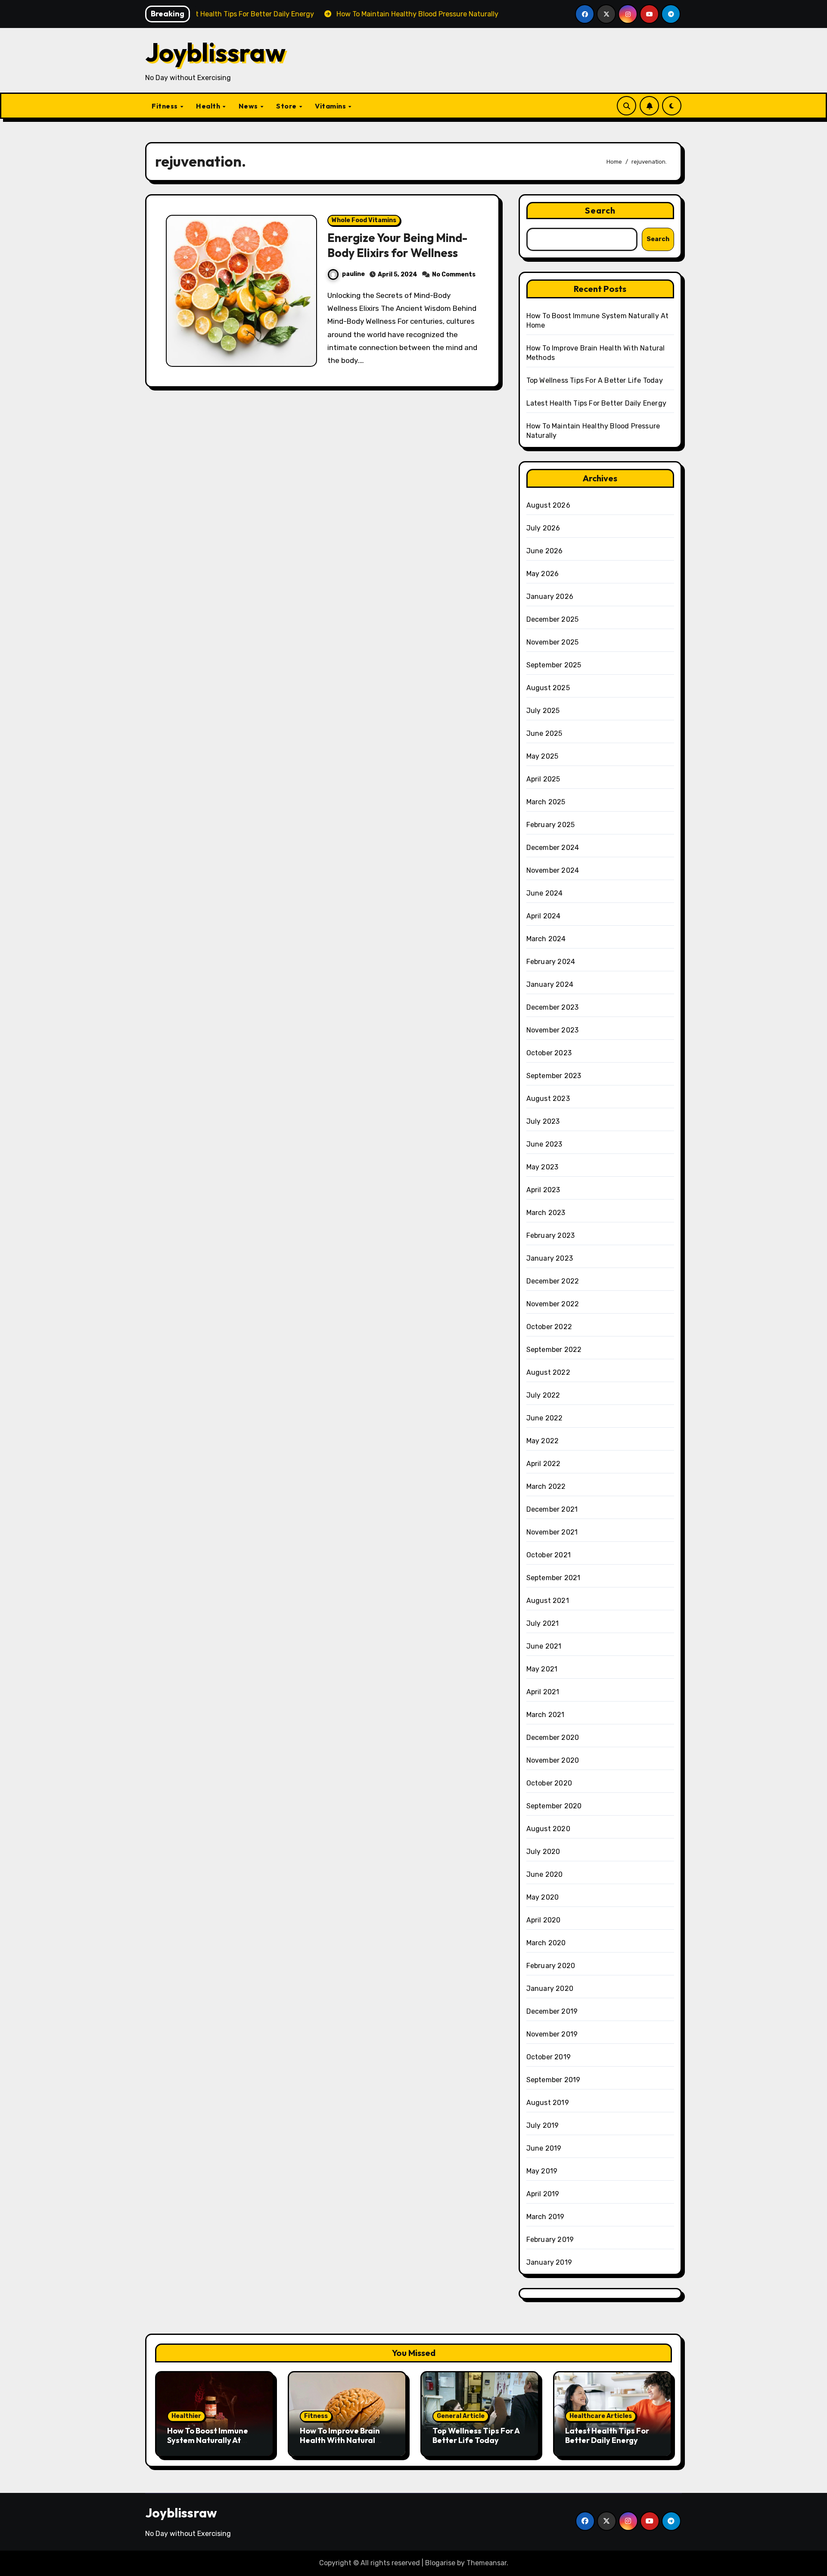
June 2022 (545, 1418)
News (249, 106)
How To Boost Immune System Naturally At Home (208, 2440)
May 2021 (542, 1669)
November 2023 (553, 1030)
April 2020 (544, 1920)
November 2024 (553, 870)
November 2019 (552, 2034)
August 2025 (548, 688)
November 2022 (553, 1304)
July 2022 (543, 1395)
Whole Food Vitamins (364, 220)
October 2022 (549, 1327)
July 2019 (543, 2125)
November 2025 (553, 642)
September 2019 (553, 2080)
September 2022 (554, 1350)
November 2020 (553, 1760)
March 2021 (546, 1715)
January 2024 (550, 984)
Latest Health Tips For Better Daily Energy (596, 403)
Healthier (186, 2416)
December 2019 (552, 2011)
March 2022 (546, 1486)
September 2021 (553, 1578)
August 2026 (548, 505)
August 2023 (548, 1099)
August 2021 (548, 1601)
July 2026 (543, 528)
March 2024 (546, 939)
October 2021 (549, 1555)
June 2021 (544, 1646)
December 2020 (553, 1737)
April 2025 (543, 779)
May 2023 (543, 1167)
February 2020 (551, 1966)
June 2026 (545, 551)
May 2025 (543, 756)
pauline (353, 274)
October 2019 (549, 2057)
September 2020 (554, 1806)
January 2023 (550, 1258)
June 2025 (544, 733)
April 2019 (543, 2194)
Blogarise (440, 2563)
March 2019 (546, 2217)
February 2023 (551, 1235)
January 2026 (550, 597)
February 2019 (550, 2240)
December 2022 (553, 1281)
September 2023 (554, 1076)
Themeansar (487, 2563)
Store (287, 106)
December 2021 (552, 1509)
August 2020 (548, 1829)
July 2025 (543, 711)
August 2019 (548, 2103)
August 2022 (548, 1372)
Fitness (165, 106)
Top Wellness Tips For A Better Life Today (595, 380)
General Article (461, 2416)
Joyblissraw (215, 52)
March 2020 (546, 1943)
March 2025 (546, 802)
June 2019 (544, 2148)
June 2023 (544, 1144)
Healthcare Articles (601, 2416)
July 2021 (543, 1623)
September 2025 (554, 665)
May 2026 (543, 574)
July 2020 (543, 1852)
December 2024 (553, 848)
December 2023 (553, 1007)
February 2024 (551, 962)
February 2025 (551, 825)
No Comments (454, 274)
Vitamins (331, 106)
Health (209, 106)
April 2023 (543, 1190)
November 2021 (552, 1532)
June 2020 (545, 1874)
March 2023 (546, 1213)
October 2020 (549, 1783)
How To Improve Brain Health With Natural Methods (340, 2440)
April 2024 (544, 916)
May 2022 (543, 1441)
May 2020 (543, 1897)
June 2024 (545, 893)
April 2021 (543, 1692)
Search (600, 210)
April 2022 (544, 1464)
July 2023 (543, 1121)
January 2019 (549, 2262)
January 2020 (550, 1989)
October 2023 (549, 1053)
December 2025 (553, 619)
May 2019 (542, 2171)
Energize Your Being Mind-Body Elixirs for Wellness (397, 245)
